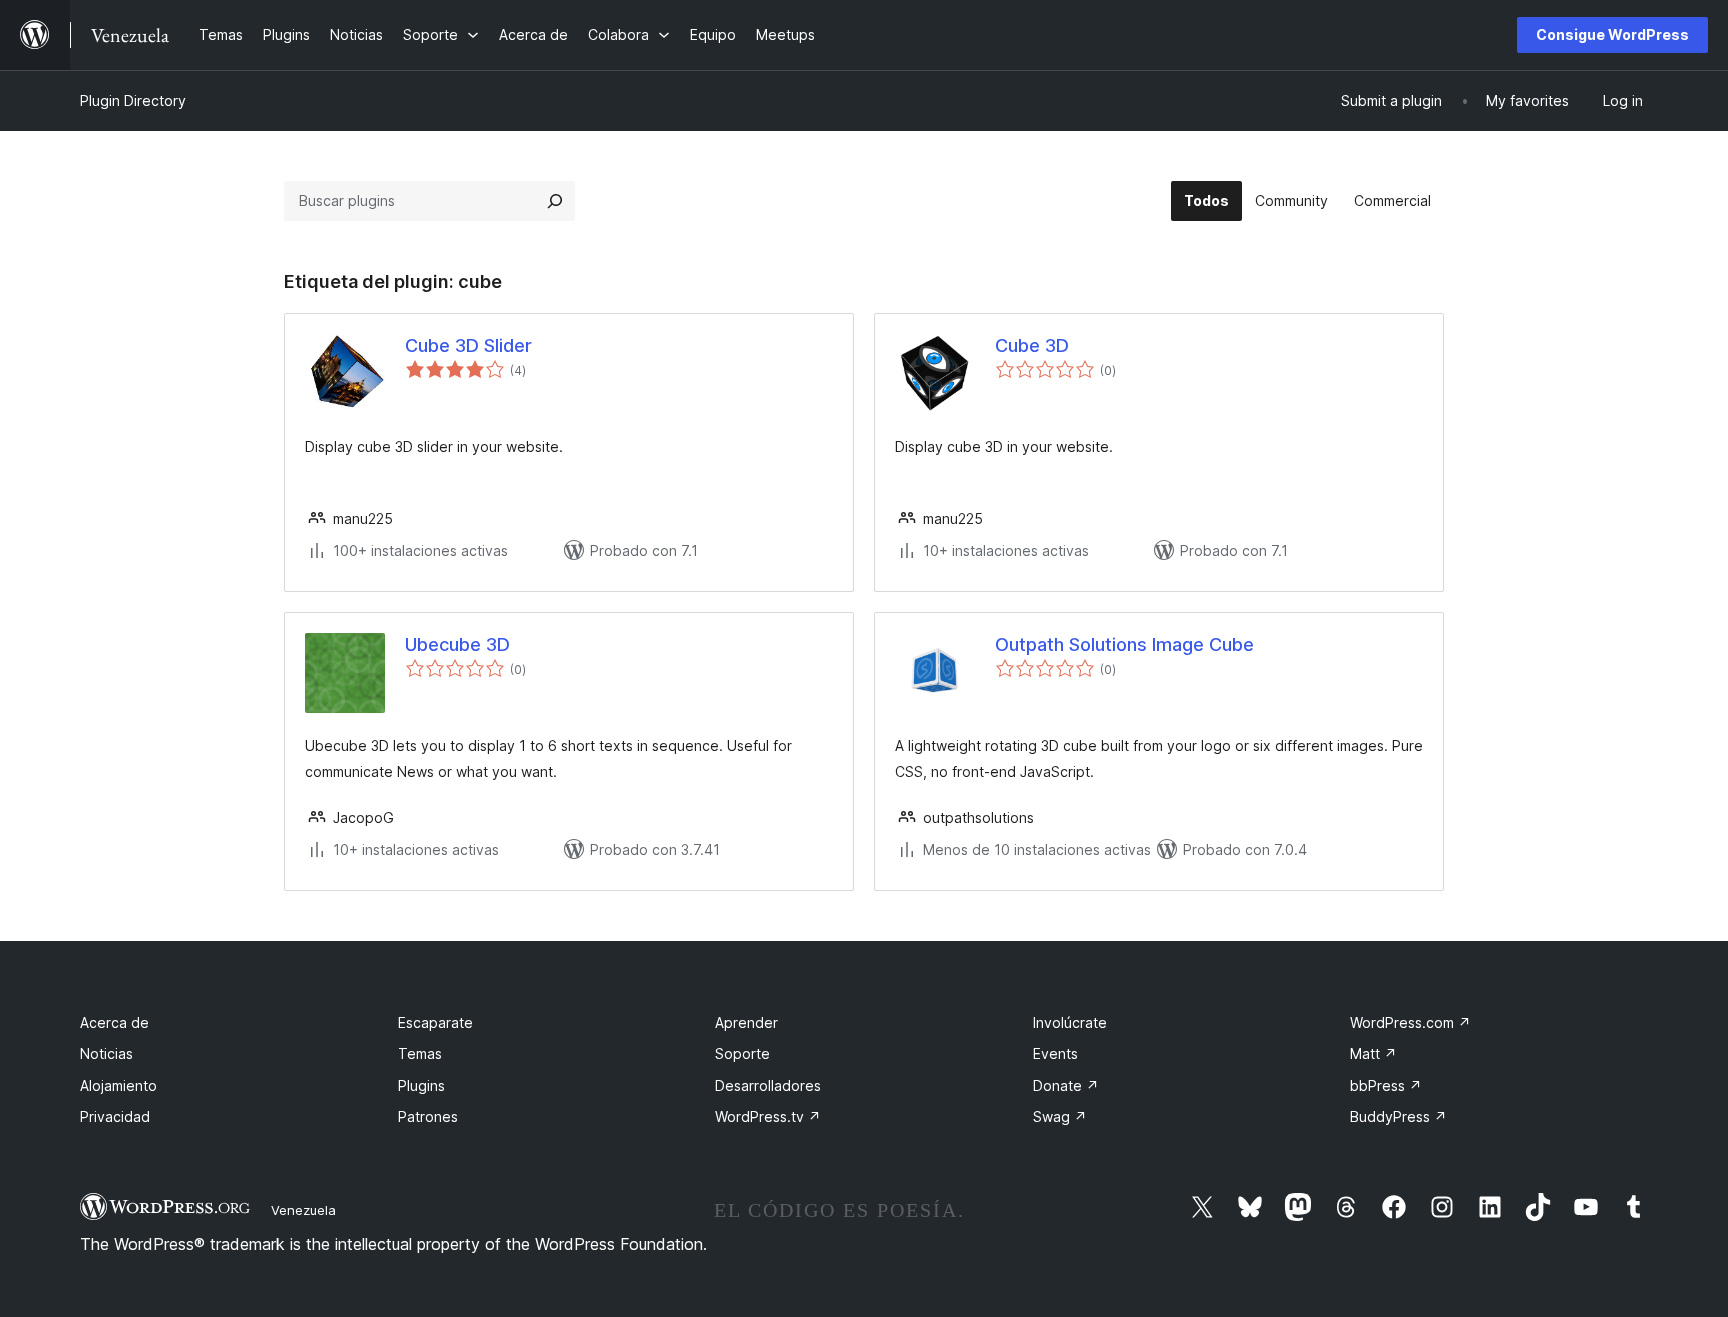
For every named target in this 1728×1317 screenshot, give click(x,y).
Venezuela (303, 1210)
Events (1055, 1053)
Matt (1373, 1053)
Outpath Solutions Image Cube (1124, 644)
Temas (420, 1053)
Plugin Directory (133, 100)
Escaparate (435, 1022)
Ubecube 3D (457, 644)
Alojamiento (118, 1085)
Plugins (421, 1085)
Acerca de (114, 1022)
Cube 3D (1032, 345)
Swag (1060, 1116)
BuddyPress (1398, 1116)
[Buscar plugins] (555, 201)
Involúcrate (1070, 1022)
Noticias (106, 1053)
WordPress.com (1410, 1022)
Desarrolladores (768, 1085)
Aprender (746, 1022)
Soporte (742, 1053)
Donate (1066, 1085)
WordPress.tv (768, 1116)
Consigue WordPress (1612, 34)
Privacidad (115, 1116)
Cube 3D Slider (468, 345)
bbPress (1386, 1085)
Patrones (428, 1116)
